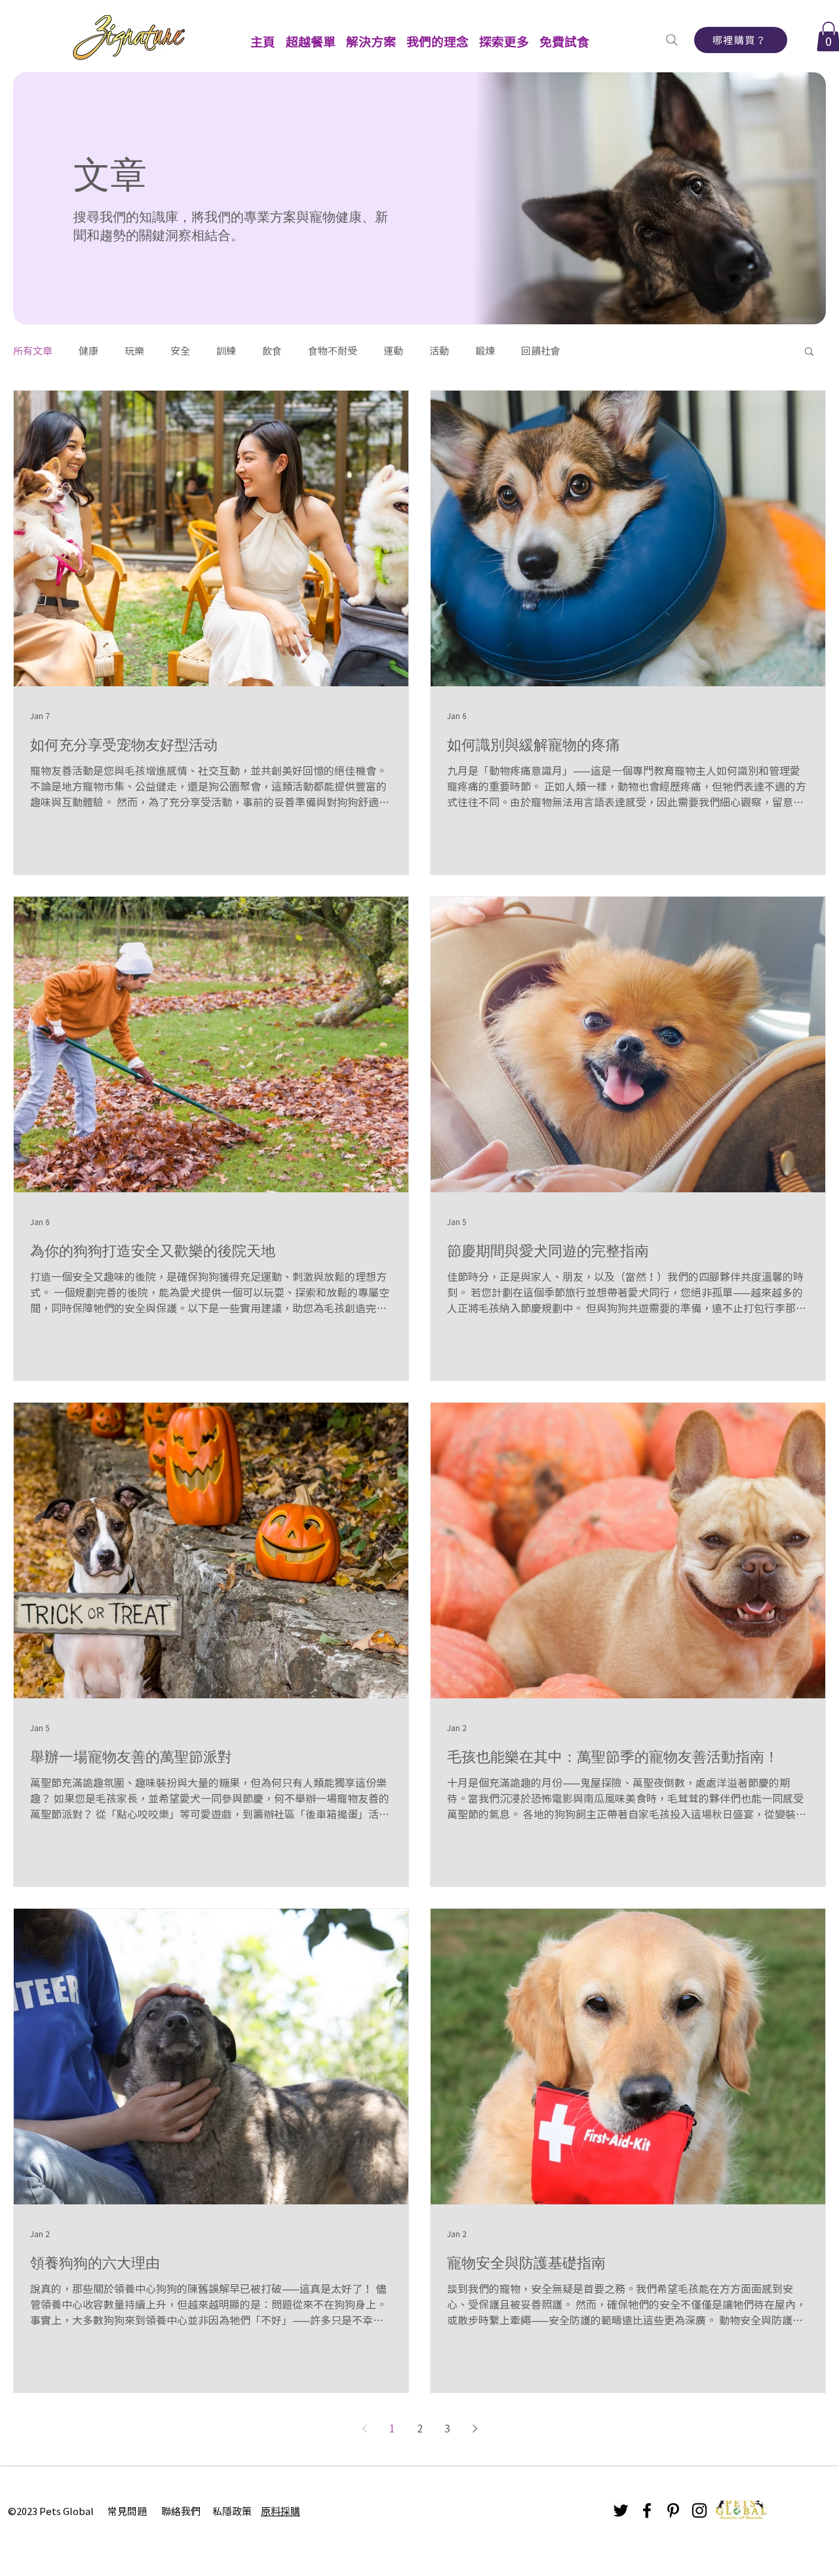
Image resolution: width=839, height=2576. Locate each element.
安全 (180, 351)
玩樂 (134, 351)
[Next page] (475, 2429)
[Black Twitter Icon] (621, 2510)
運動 (393, 351)
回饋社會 (541, 351)
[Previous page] (364, 2429)
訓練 (226, 351)
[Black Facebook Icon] (647, 2510)
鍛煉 (485, 351)
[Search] (672, 40)
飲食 (272, 351)
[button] (311, 36)
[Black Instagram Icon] (699, 2510)
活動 (439, 351)
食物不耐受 (333, 351)
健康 (88, 351)
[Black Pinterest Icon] (673, 2510)
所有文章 (33, 351)
